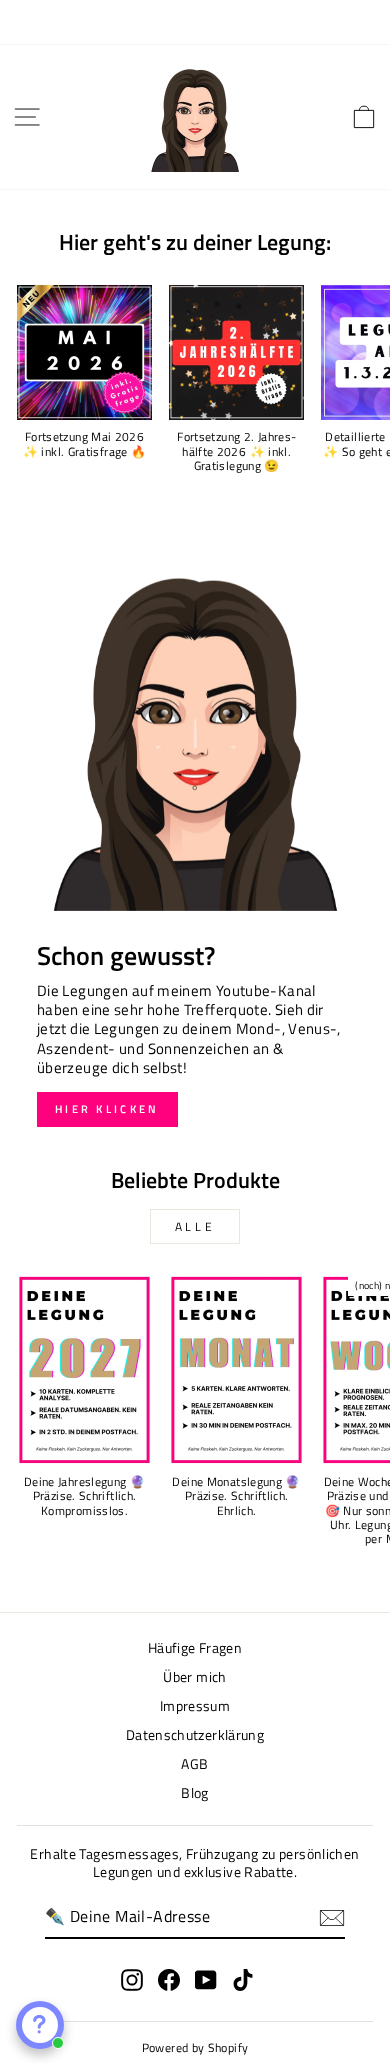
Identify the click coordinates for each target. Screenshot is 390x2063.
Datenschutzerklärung (195, 1735)
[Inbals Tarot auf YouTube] (206, 1980)
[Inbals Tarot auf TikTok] (243, 1980)
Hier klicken (107, 1109)
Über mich (194, 1677)
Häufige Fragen (195, 1648)
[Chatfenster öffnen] (40, 2025)
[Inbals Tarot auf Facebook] (169, 1980)
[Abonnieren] (332, 1918)
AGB (194, 1764)
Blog (194, 1793)
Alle (195, 1226)
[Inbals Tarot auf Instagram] (132, 1980)
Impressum (195, 1706)
